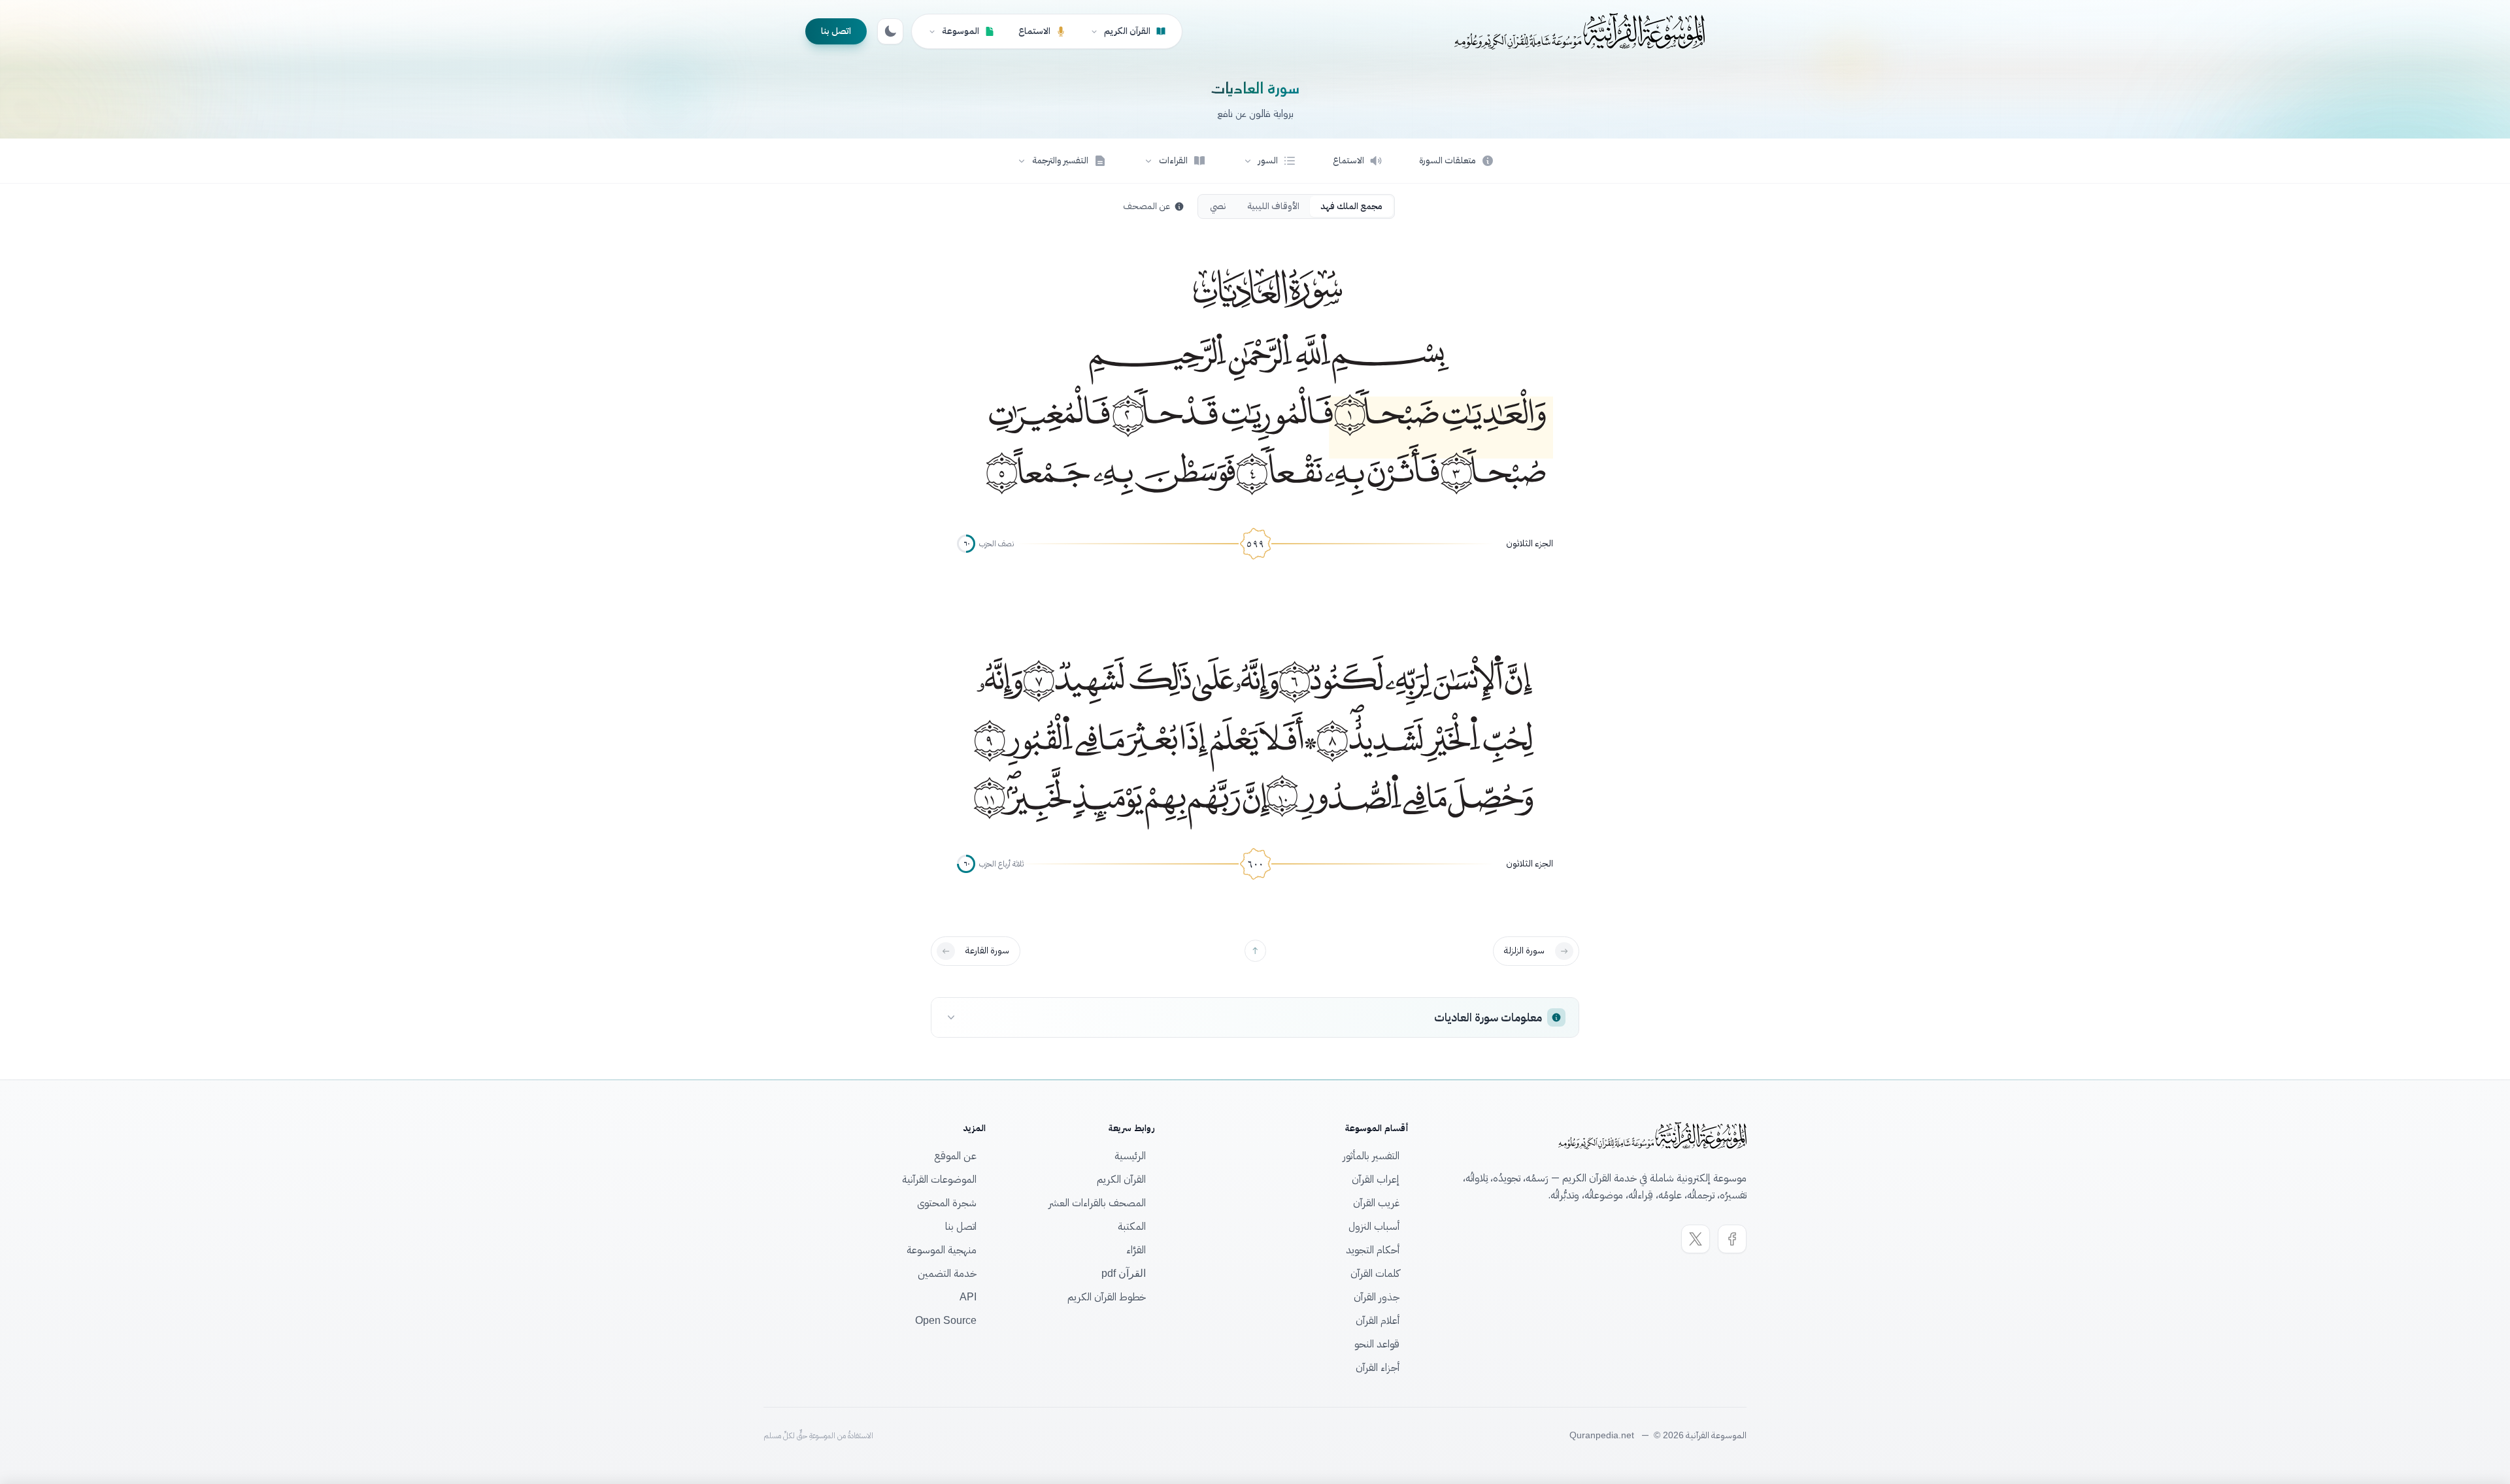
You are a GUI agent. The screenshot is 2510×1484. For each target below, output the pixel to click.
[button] (1269, 161)
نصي (1218, 206)
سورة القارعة (987, 950)
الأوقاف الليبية (1273, 206)
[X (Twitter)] (1696, 1239)
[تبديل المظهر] (890, 31)
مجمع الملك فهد (1351, 206)
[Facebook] (1732, 1239)
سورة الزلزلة (1524, 950)
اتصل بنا (836, 31)
